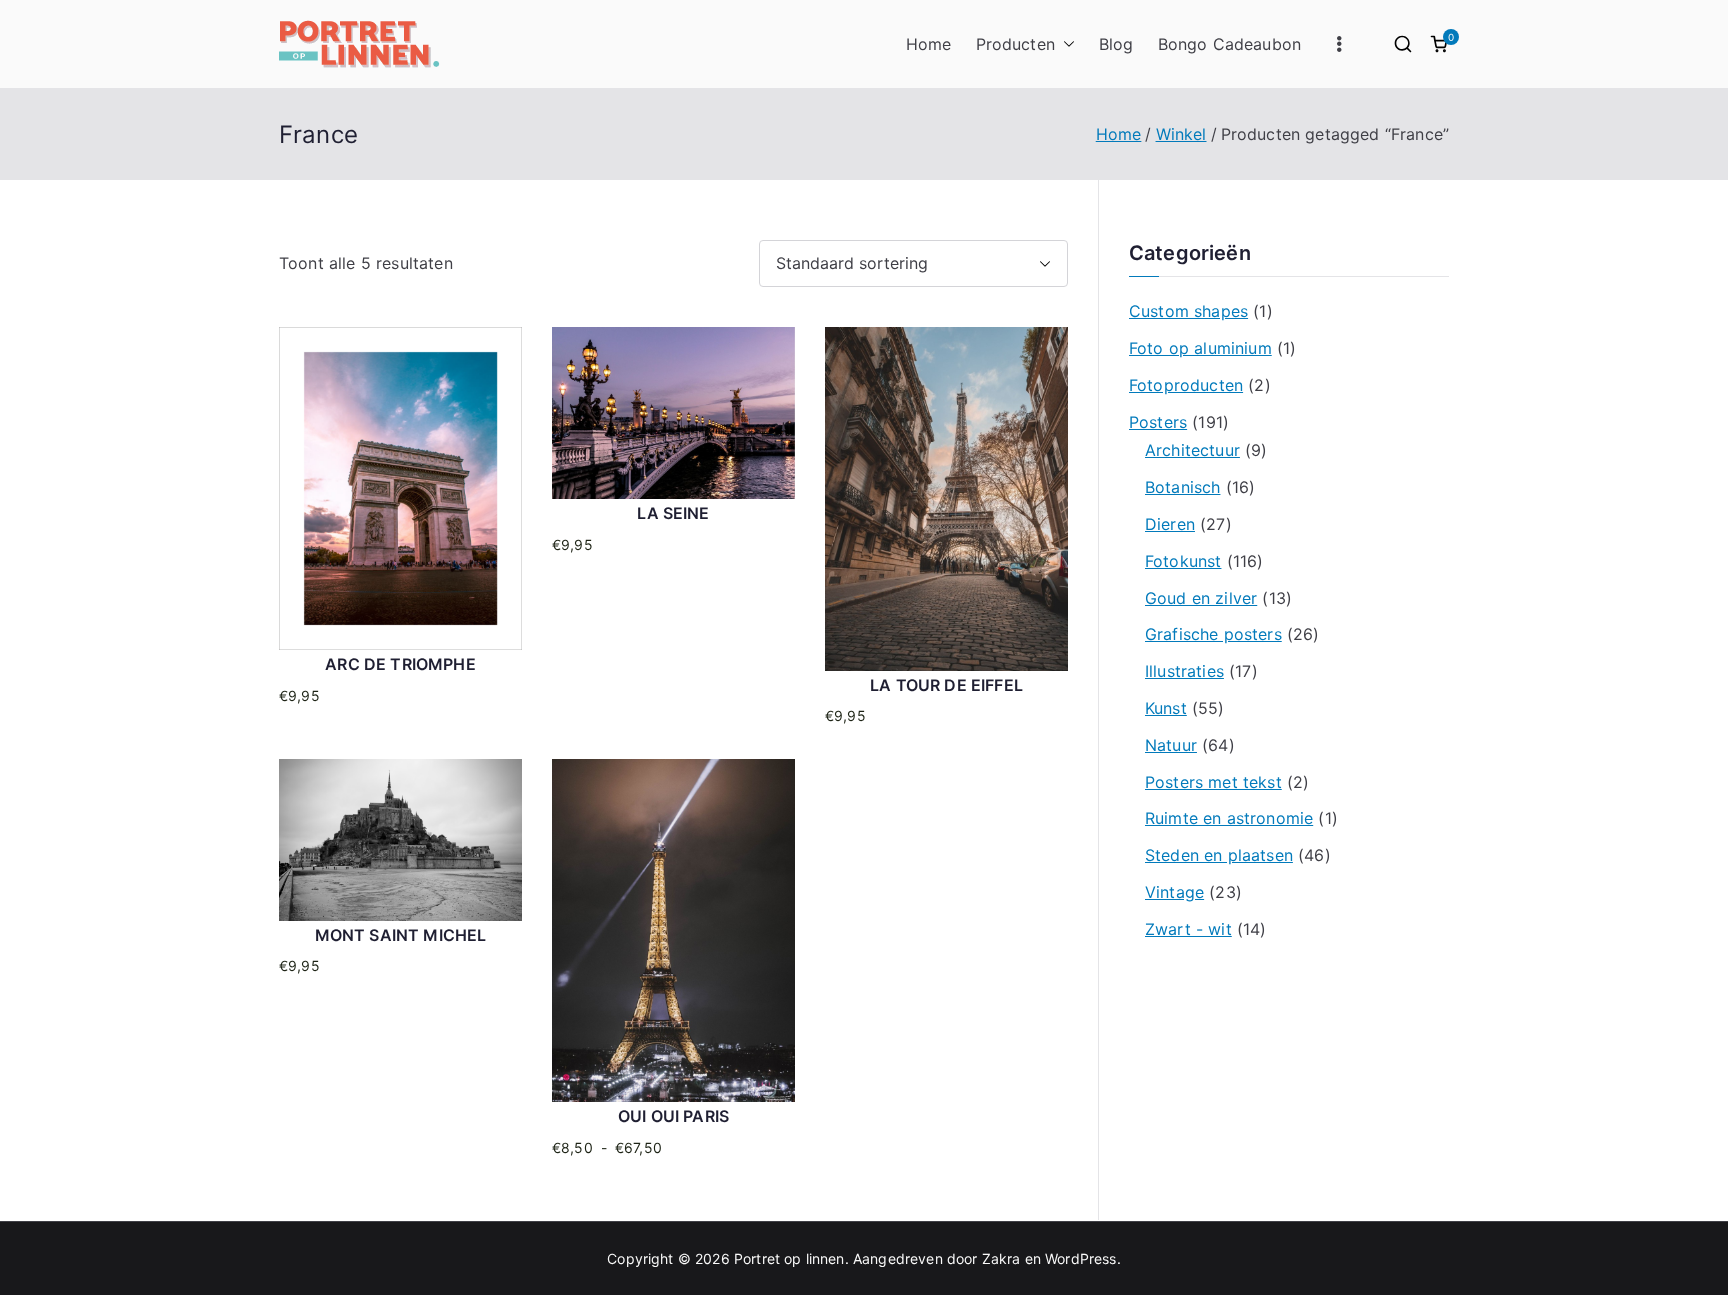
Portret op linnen (789, 1258)
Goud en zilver (1201, 598)
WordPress (1080, 1258)
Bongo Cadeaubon (1229, 44)
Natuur (1171, 745)
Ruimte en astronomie (1229, 818)
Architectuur (1192, 450)
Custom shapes (1188, 311)
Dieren (1170, 524)
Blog (1116, 44)
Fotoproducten (1186, 385)
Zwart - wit (1188, 929)
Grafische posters (1213, 634)
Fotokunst (1183, 561)
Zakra (1001, 1258)
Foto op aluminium (1200, 348)
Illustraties (1184, 671)
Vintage (1174, 892)
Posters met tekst (1213, 782)
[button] (1065, 44)
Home (929, 44)
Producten (1015, 44)
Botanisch (1182, 487)
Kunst (1166, 708)
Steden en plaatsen (1219, 855)
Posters (1158, 422)
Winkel (1181, 134)
